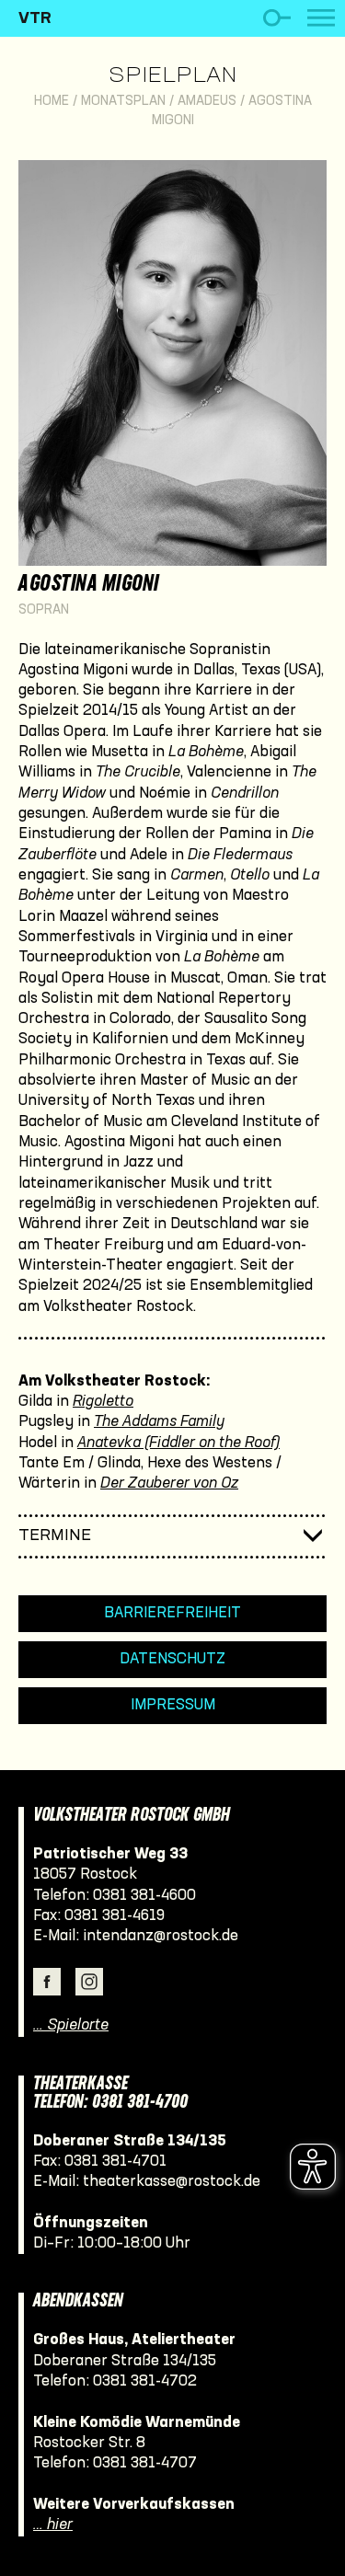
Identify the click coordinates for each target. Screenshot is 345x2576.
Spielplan (172, 76)
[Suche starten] (276, 18)
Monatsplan (123, 102)
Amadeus (207, 102)
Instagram (89, 1982)
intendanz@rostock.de (161, 1936)
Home (52, 102)
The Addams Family (159, 1422)
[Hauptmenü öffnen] (321, 18)
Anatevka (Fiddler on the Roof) (178, 1443)
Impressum (173, 1705)
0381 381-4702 (145, 2381)
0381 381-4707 (145, 2463)
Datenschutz (172, 1659)
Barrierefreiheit (172, 1613)
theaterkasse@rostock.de (172, 2182)
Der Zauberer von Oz (169, 1483)
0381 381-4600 (144, 1896)
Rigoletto (103, 1402)
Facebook (47, 1982)
